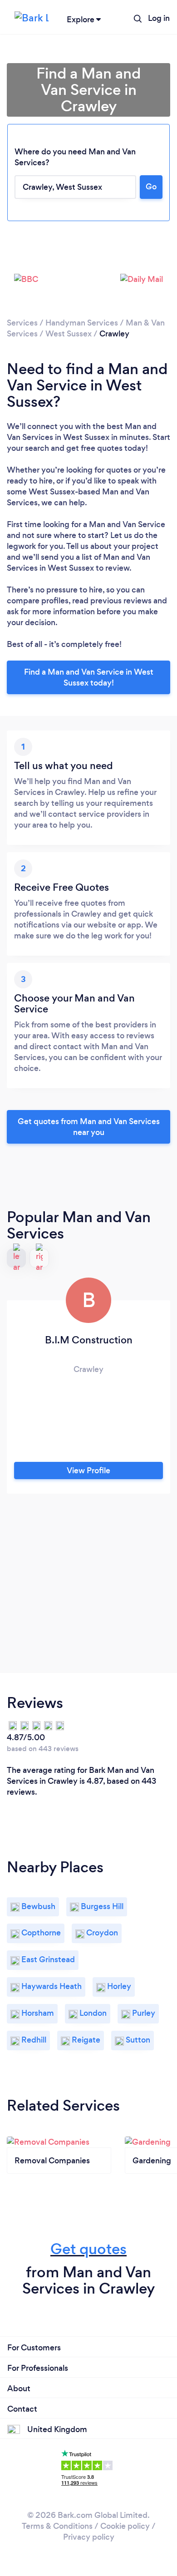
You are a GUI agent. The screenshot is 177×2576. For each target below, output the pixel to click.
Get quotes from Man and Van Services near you (89, 1127)
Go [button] (151, 187)
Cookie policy (125, 2526)
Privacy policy (89, 2537)
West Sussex (69, 334)
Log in (159, 18)
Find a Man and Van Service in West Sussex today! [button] (89, 677)
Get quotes (88, 2249)
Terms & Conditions (57, 2526)
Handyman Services (82, 323)
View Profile (88, 1471)
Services (22, 323)
